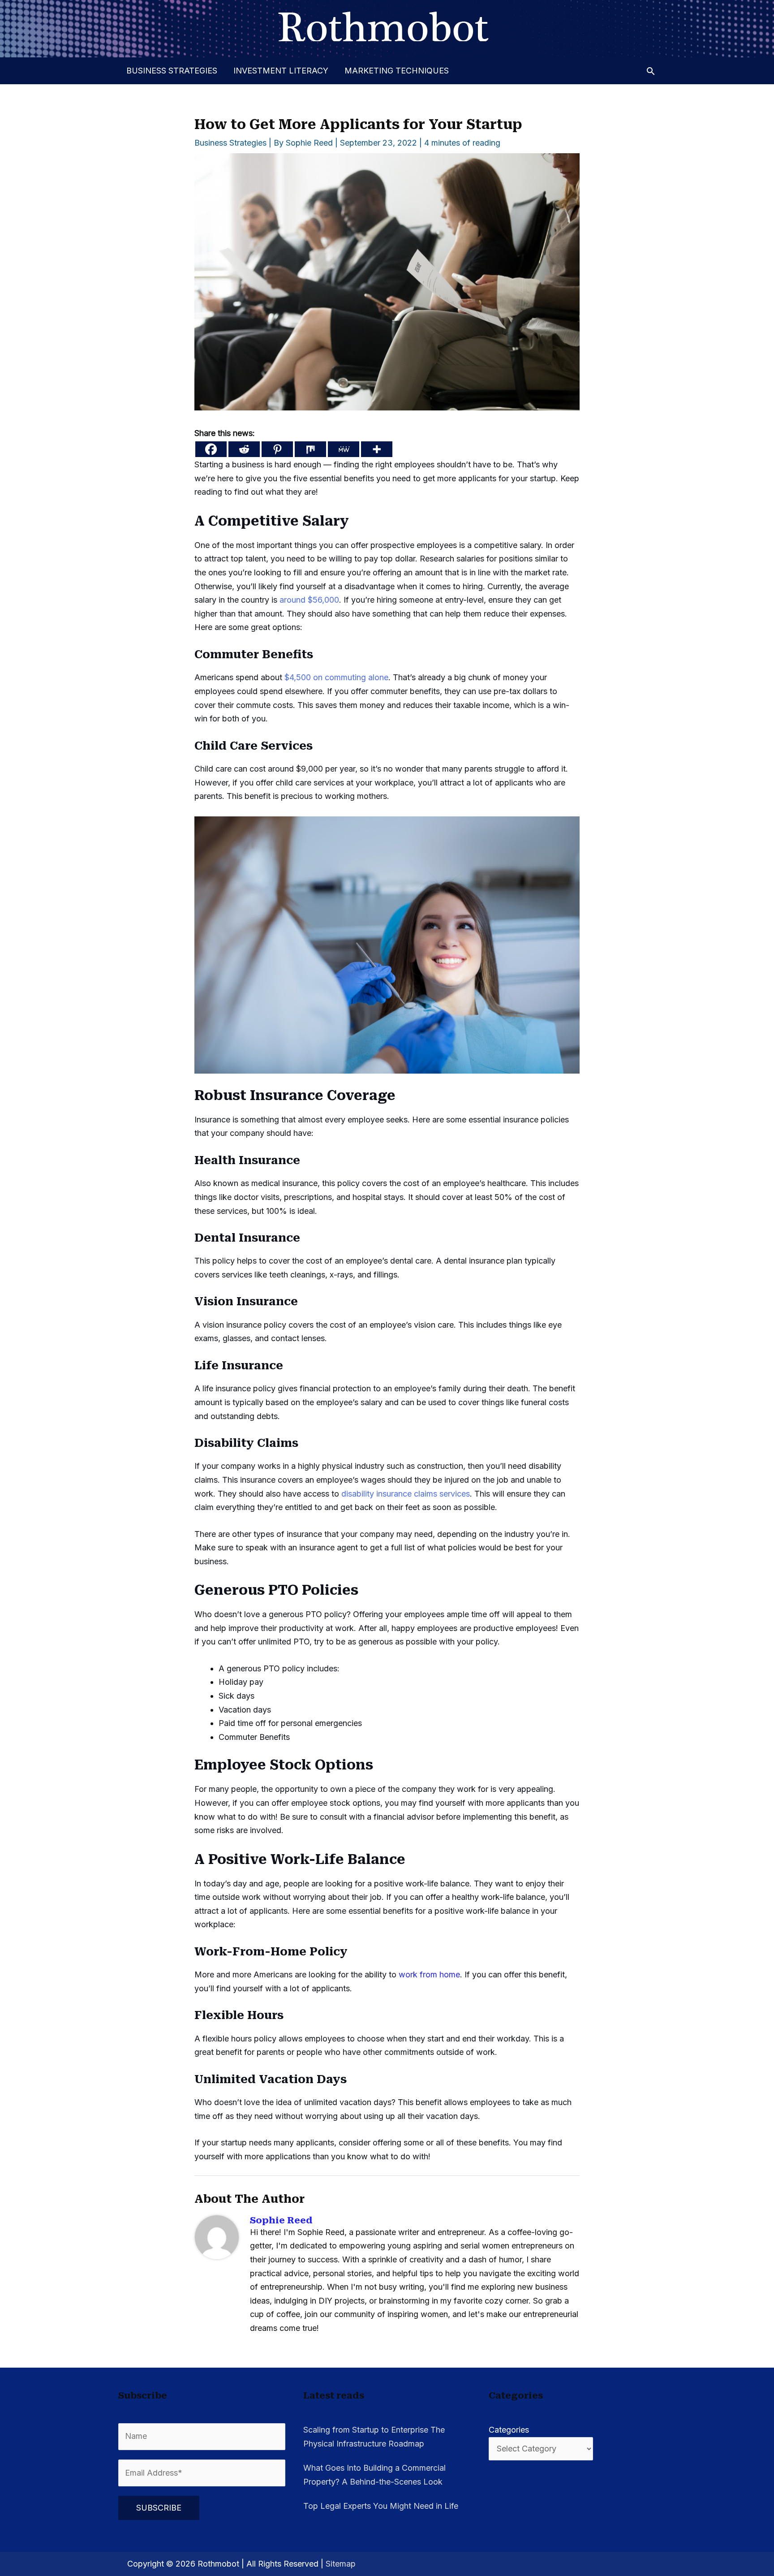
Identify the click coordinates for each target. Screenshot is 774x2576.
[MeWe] (344, 449)
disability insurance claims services (406, 1494)
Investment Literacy (281, 71)
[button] (651, 71)
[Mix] (310, 449)
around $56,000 (309, 600)
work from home (429, 1974)
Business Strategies (172, 71)
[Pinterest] (277, 449)
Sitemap (341, 2564)
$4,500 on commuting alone (336, 677)
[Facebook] (211, 449)
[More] (377, 449)
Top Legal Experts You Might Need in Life (381, 2506)
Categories (509, 2430)
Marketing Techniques (397, 71)
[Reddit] (244, 449)
